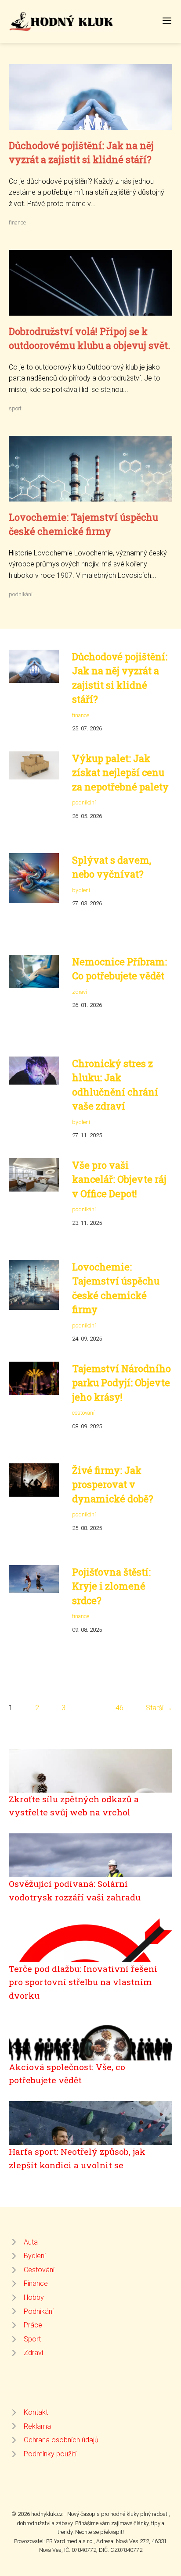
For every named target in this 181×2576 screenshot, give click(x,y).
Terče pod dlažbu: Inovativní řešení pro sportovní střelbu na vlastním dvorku (83, 1982)
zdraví (80, 992)
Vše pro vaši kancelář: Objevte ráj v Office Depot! (119, 1179)
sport (15, 408)
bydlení (81, 890)
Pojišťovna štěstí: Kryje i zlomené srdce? (111, 1586)
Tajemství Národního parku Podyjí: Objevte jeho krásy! (121, 1383)
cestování (83, 1413)
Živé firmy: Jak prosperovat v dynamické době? (113, 1484)
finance (17, 222)
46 (119, 1708)
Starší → (159, 1708)
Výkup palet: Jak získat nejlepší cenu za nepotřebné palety (120, 772)
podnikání (21, 594)
